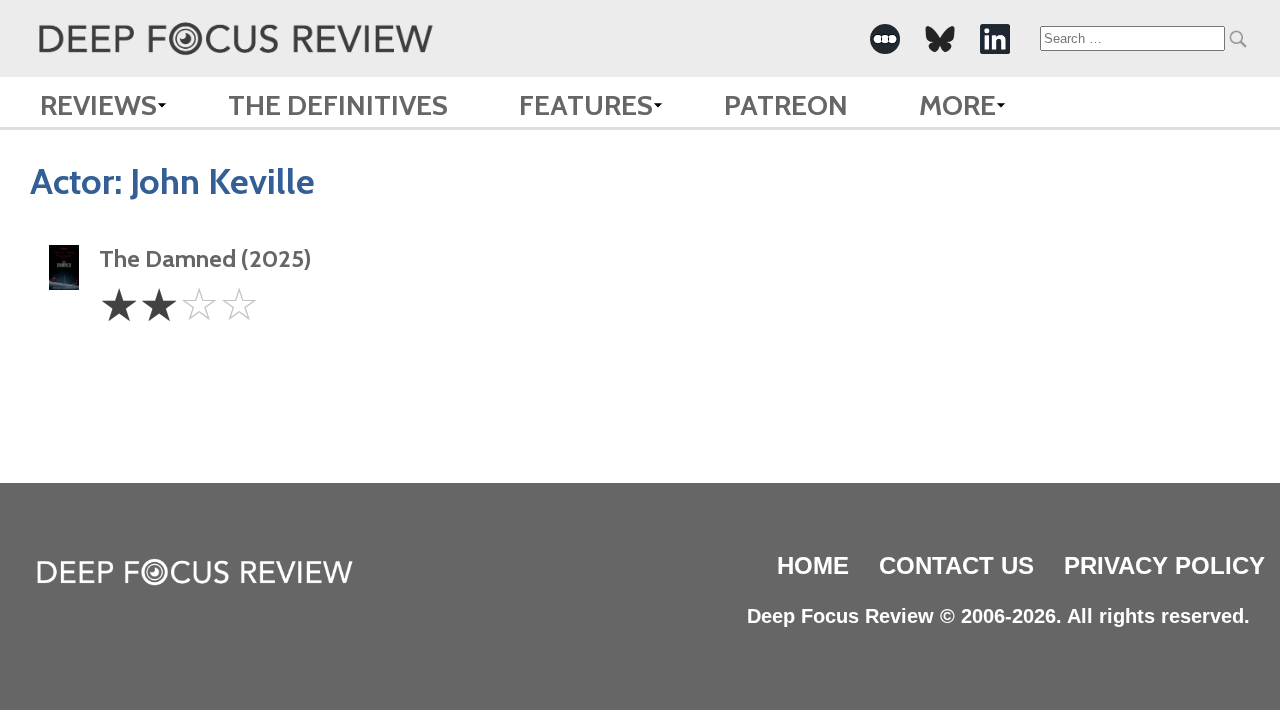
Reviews (98, 105)
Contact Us (956, 565)
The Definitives (338, 105)
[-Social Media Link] (885, 39)
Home (813, 565)
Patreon (786, 105)
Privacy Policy (1164, 565)
